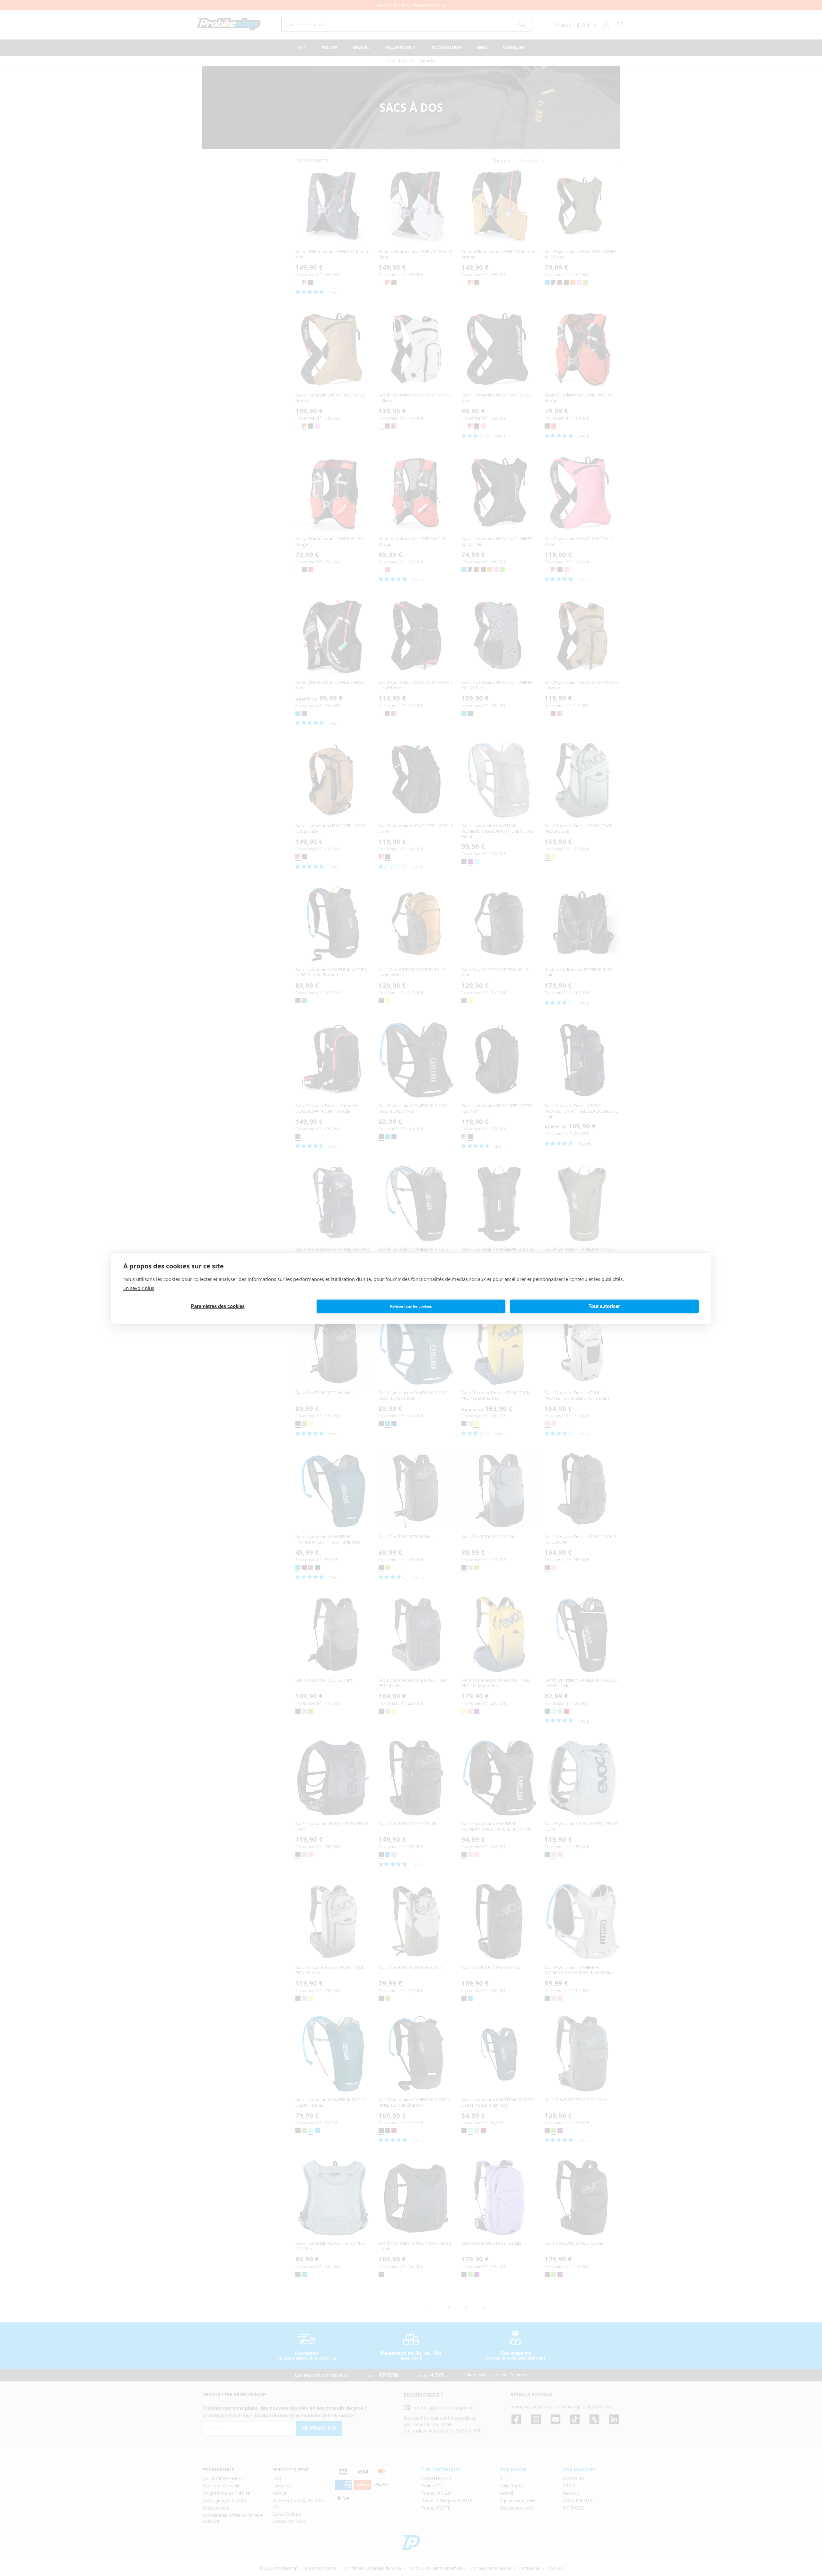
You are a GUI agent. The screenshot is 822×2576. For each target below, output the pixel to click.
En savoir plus (139, 1288)
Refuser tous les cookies (411, 1306)
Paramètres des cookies (218, 1306)
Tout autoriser (604, 1306)
